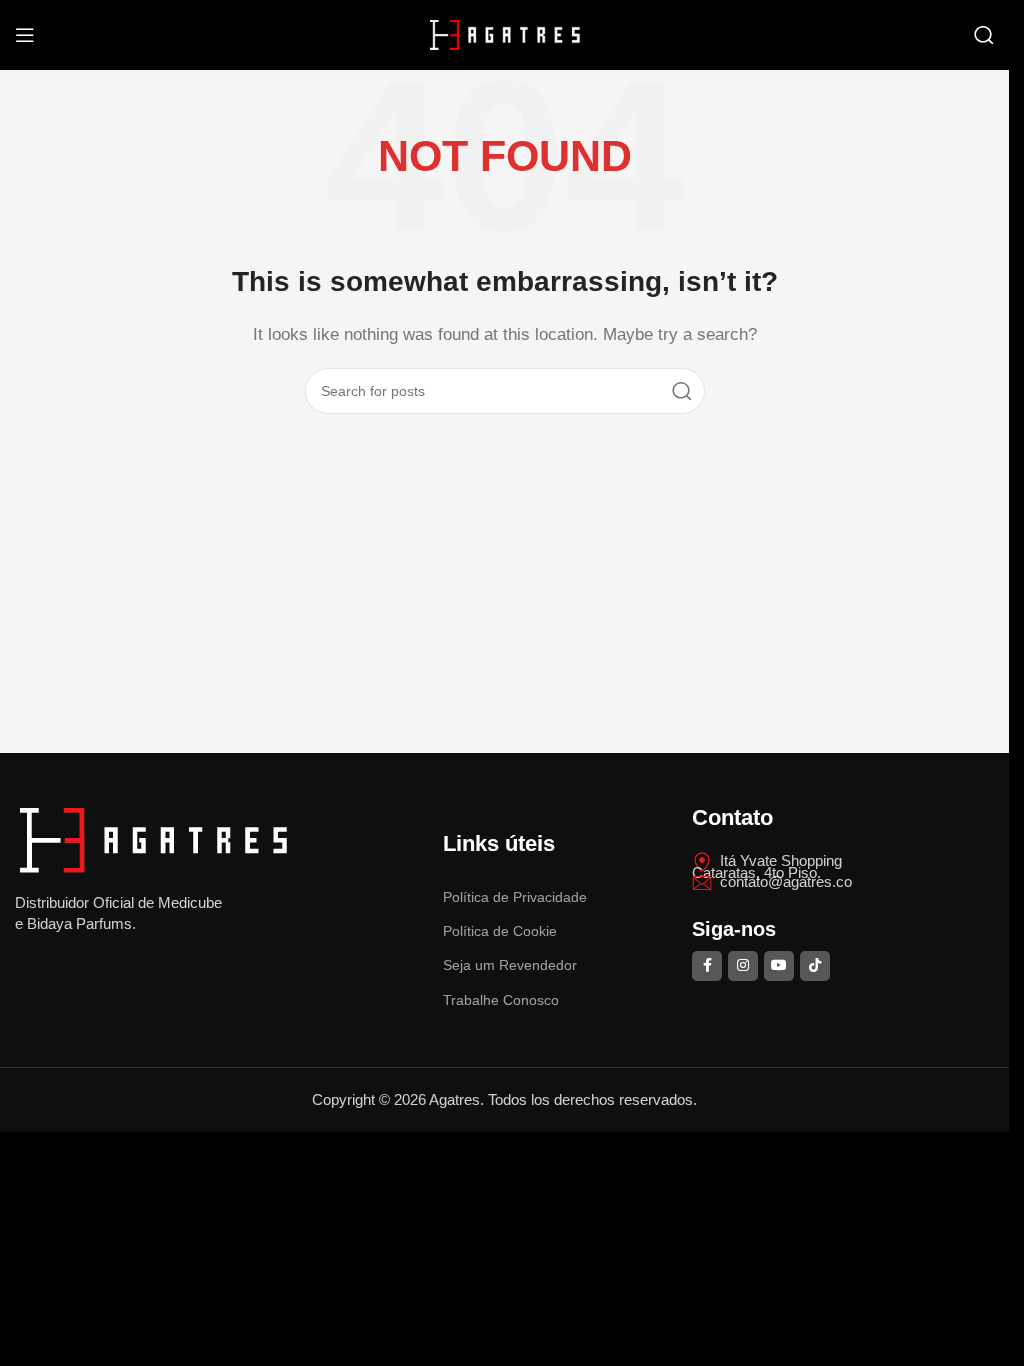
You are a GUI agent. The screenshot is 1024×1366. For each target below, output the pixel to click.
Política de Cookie (500, 931)
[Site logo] (505, 33)
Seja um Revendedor (510, 965)
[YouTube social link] (779, 966)
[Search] (984, 35)
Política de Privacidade (515, 897)
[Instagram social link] (743, 966)
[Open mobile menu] (25, 35)
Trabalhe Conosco (501, 1000)
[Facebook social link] (707, 966)
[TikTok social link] (815, 966)
